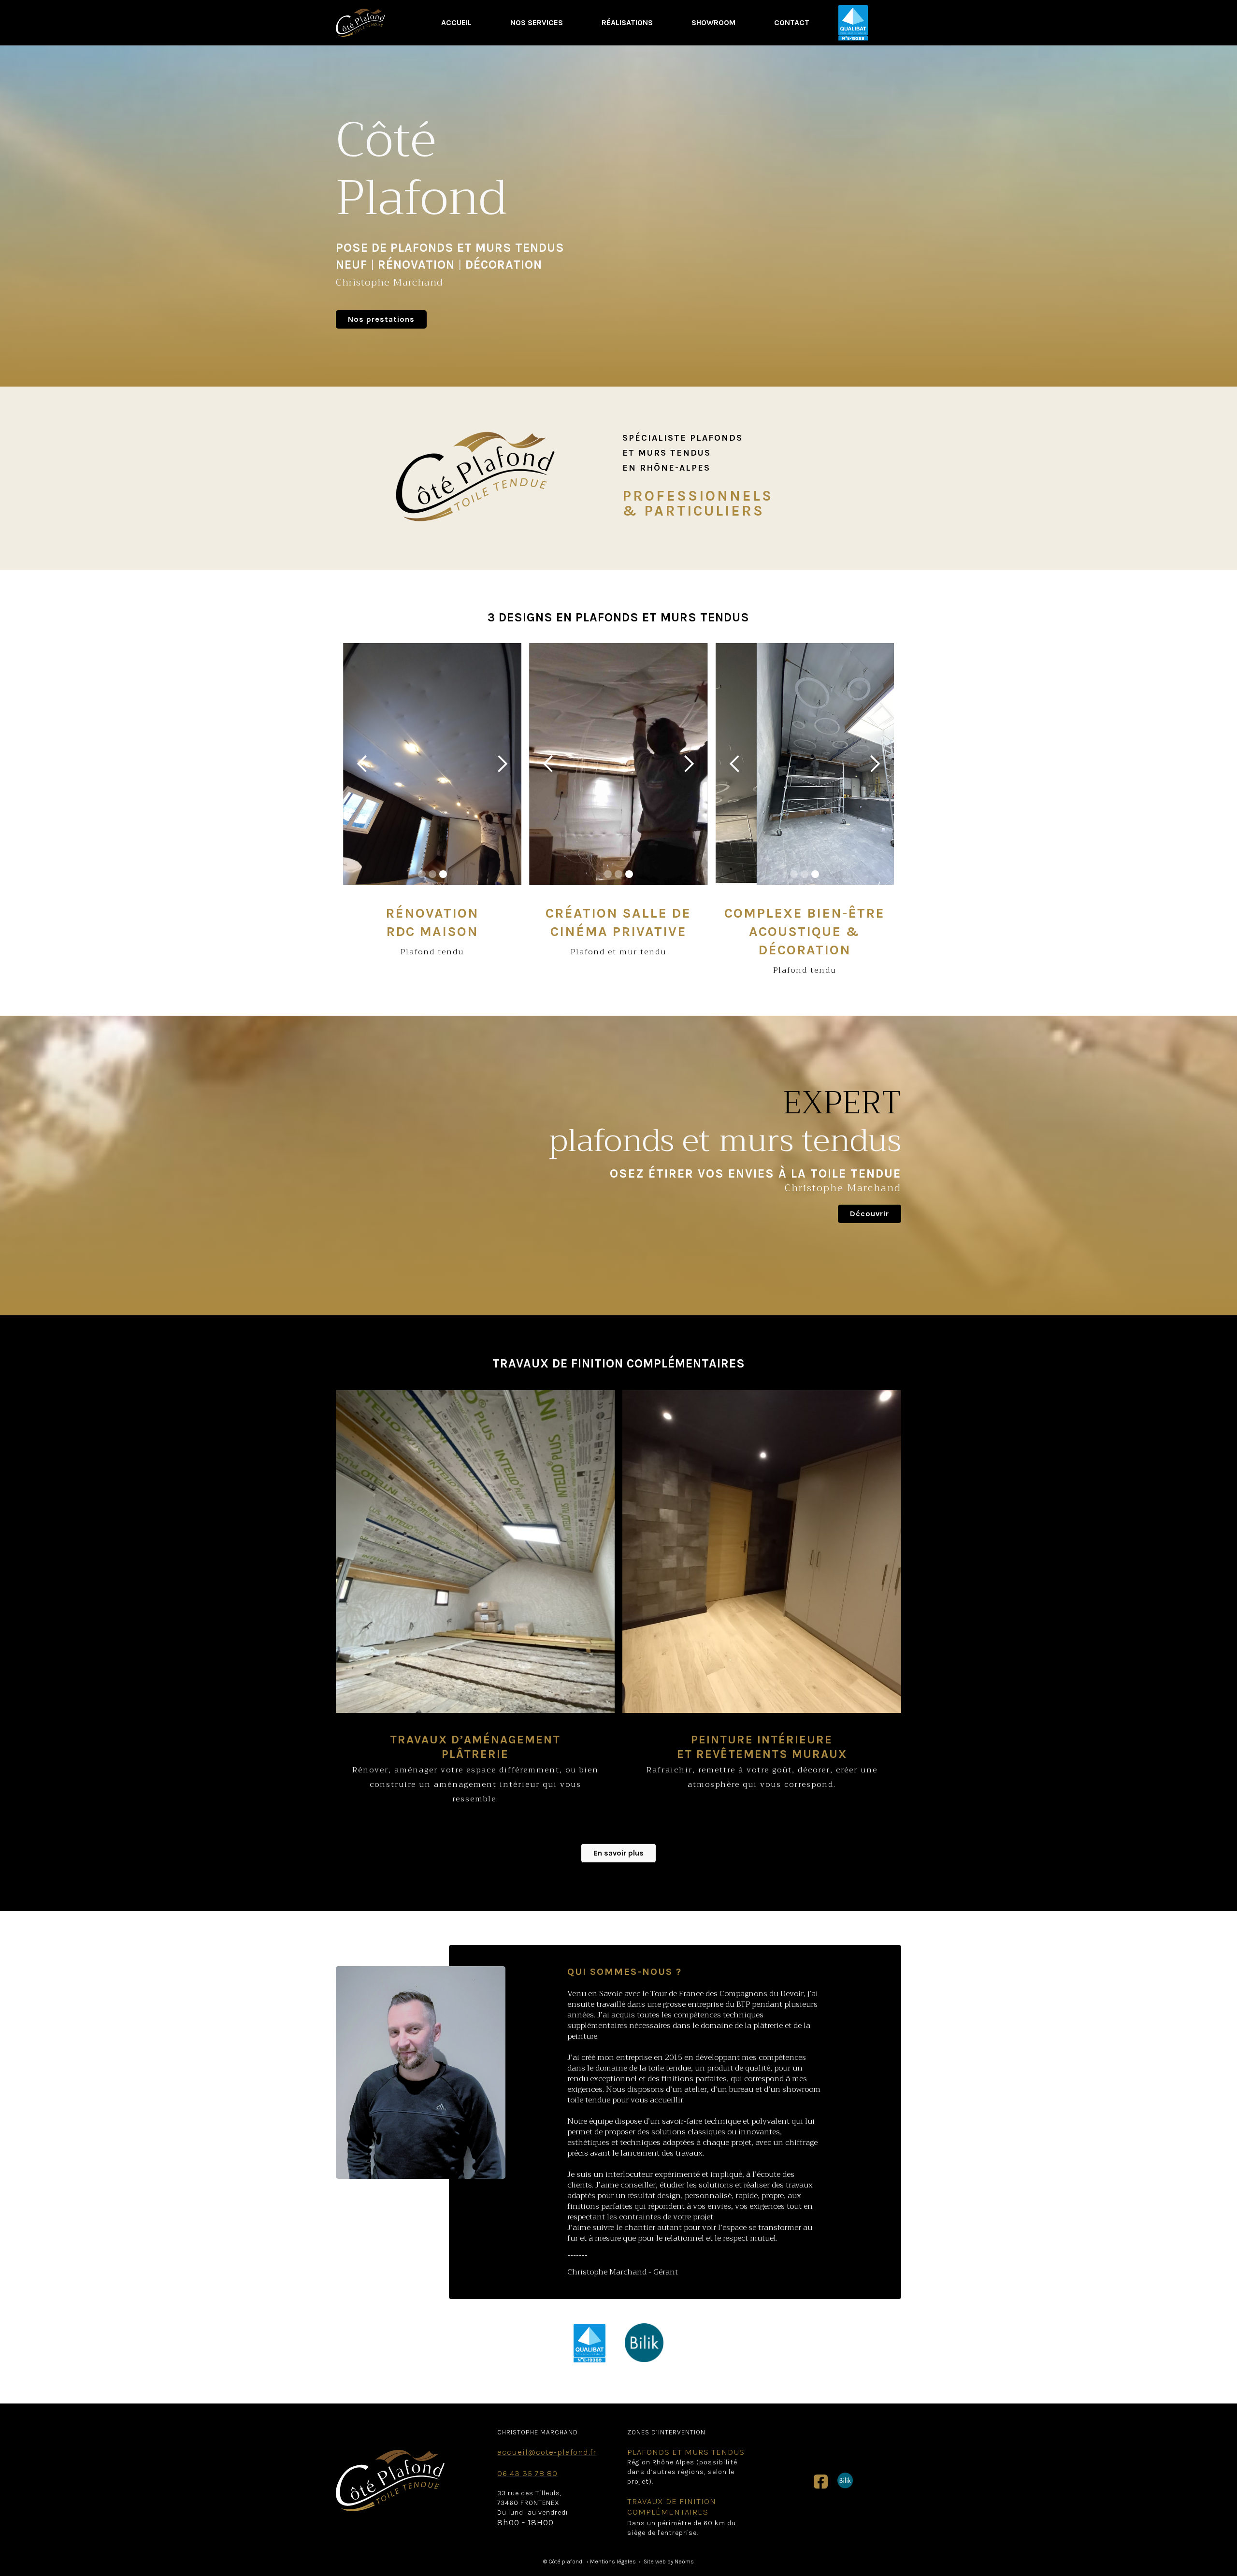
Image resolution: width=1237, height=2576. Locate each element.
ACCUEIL (456, 22)
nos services (537, 22)
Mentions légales (613, 2562)
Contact (792, 22)
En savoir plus (618, 1853)
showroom (713, 22)
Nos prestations (381, 319)
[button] (362, 764)
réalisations (627, 22)
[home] (360, 22)
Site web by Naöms (669, 2562)
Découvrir (870, 1214)
